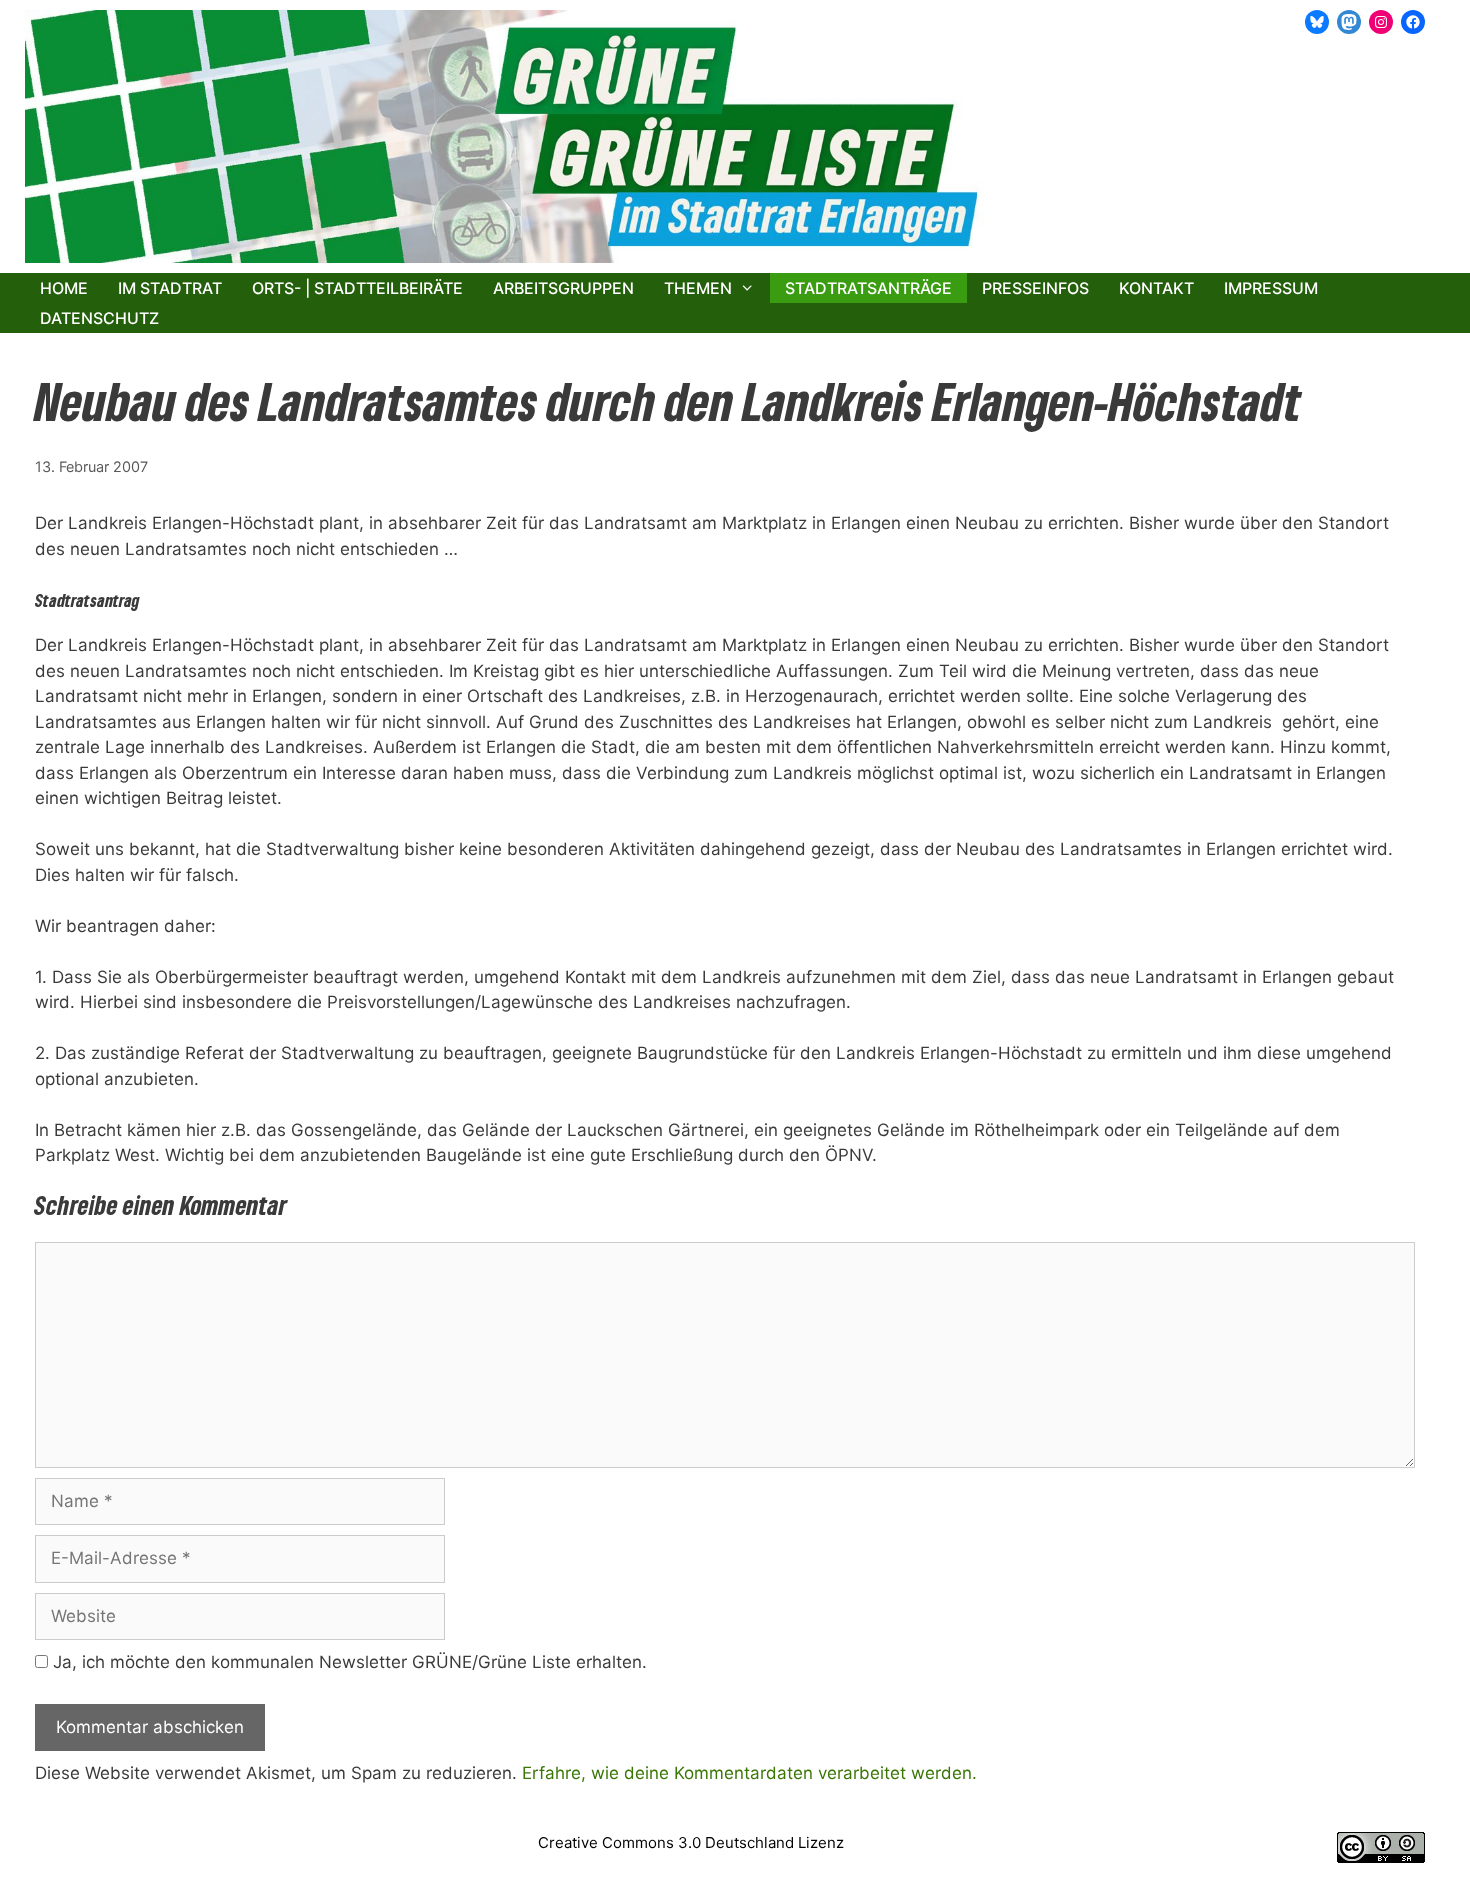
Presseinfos (1035, 288)
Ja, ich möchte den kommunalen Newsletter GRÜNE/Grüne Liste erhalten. (347, 1662)
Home (64, 288)
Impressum (1271, 288)
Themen (698, 288)
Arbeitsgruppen (563, 288)
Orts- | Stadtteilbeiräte (357, 288)
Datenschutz (99, 318)
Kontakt (1156, 288)
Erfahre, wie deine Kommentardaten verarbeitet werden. (749, 1773)
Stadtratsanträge (868, 288)
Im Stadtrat (170, 288)
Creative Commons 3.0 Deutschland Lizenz (691, 1842)
